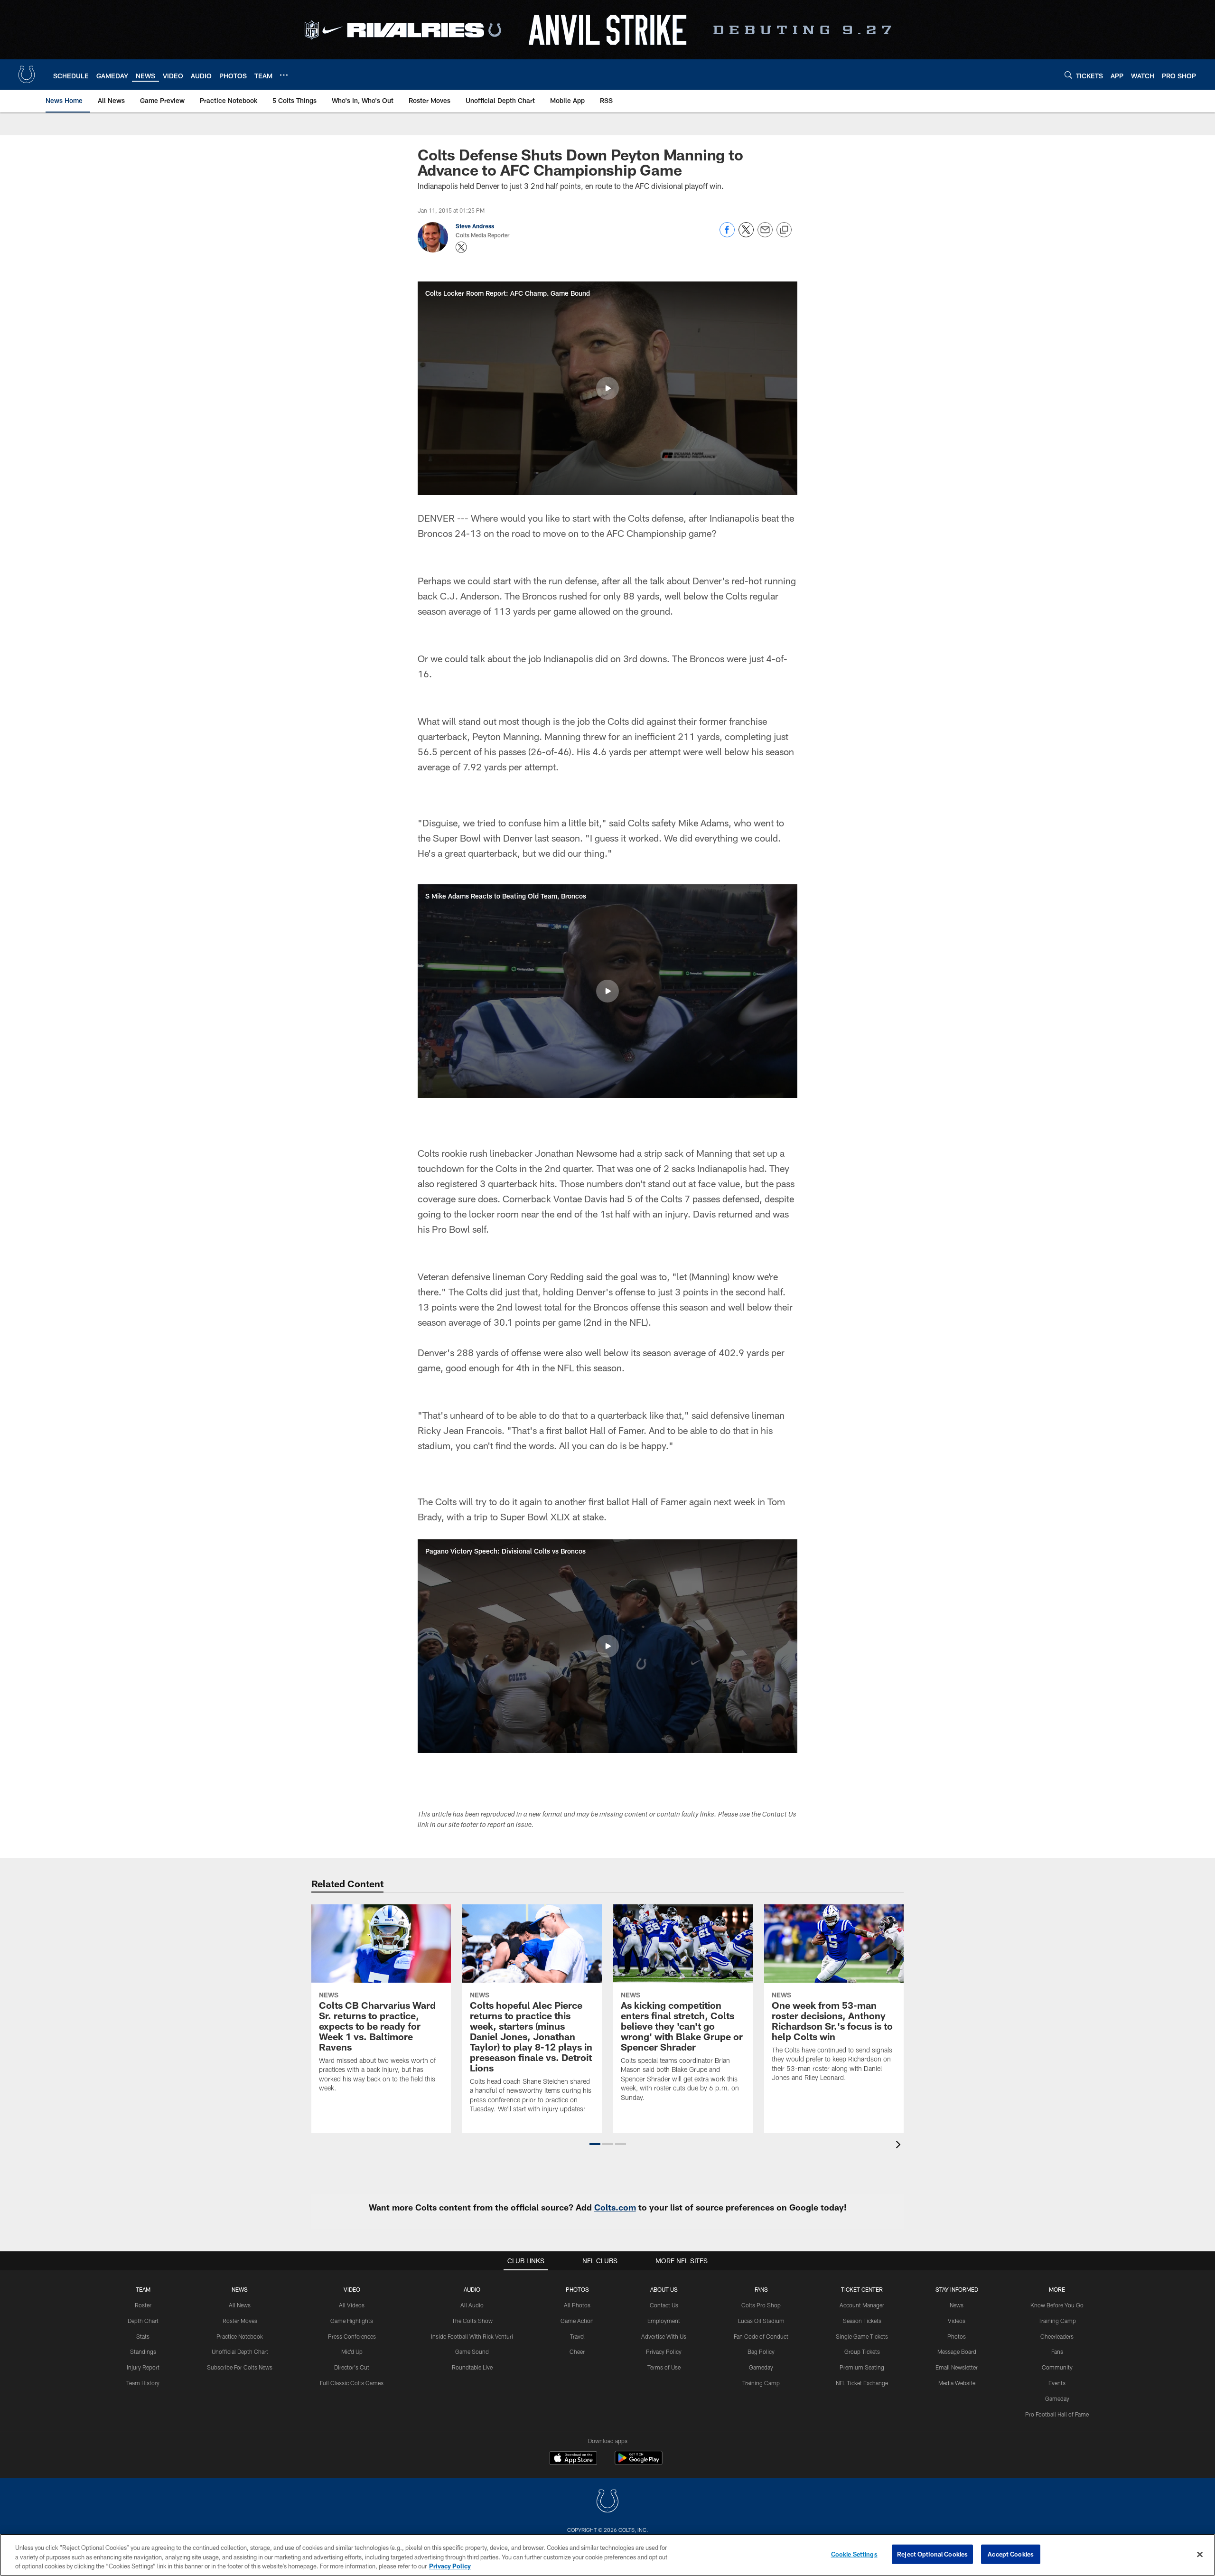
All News (240, 2305)
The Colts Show (472, 2321)
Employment (664, 2321)
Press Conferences (352, 2336)
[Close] (1200, 2554)
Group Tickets (862, 2351)
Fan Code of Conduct (761, 2336)
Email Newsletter (957, 2367)
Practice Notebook (240, 2336)
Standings (143, 2351)
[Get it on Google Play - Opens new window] (639, 2463)
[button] (607, 388)
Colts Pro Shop (761, 2305)
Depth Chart (143, 2321)
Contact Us (664, 2305)
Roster (143, 2305)
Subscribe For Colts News (240, 2367)
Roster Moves (240, 2321)
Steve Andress (475, 226)
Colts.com (615, 2207)
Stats (143, 2336)
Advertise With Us (664, 2336)
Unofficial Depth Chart (240, 2351)
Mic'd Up (352, 2351)
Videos (957, 2321)
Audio (472, 2289)
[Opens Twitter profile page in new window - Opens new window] (461, 247)
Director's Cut (352, 2367)
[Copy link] (784, 230)
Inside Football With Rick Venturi (472, 2336)
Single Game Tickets (862, 2336)
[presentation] (900, 2146)
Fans (1057, 2351)
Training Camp (761, 2383)
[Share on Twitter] (746, 235)
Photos (577, 2289)
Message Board (957, 2351)
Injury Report (143, 2367)
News (240, 2289)
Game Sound (472, 2351)
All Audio (472, 2305)
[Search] (1068, 75)
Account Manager (862, 2305)
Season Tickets (862, 2321)
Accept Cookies (1011, 2554)
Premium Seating (862, 2367)
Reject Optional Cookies (932, 2554)
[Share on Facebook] (727, 235)
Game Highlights (352, 2321)
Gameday (761, 2367)
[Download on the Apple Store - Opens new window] (573, 2459)
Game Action (577, 2321)
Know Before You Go (1057, 2305)
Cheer (577, 2351)
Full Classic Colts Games (352, 2383)
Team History (143, 2383)
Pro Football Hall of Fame (1057, 2414)
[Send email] (765, 235)
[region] (607, 2555)
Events (1057, 2383)
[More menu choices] (284, 75)
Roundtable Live (472, 2367)
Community (1057, 2367)
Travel (577, 2336)
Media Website (957, 2383)
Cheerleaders (1057, 2336)
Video (352, 2289)
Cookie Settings (854, 2554)
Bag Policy (761, 2351)
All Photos (577, 2305)
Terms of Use (664, 2367)
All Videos (352, 2305)
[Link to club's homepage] (27, 75)
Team (143, 2289)
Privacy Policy (664, 2351)
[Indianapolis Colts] (607, 2502)
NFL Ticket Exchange (862, 2383)
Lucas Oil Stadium (761, 2321)
